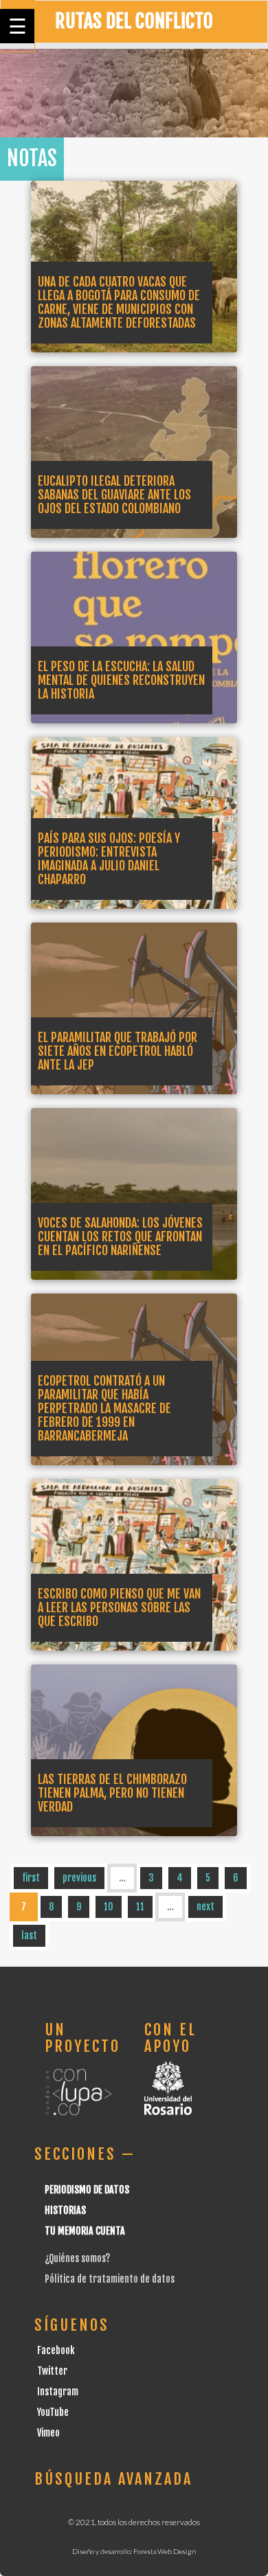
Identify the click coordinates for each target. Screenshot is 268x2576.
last (29, 1935)
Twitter (52, 2371)
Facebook (56, 2350)
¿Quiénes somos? (77, 2258)
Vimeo (48, 2433)
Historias (65, 2210)
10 (109, 1907)
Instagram (58, 2392)
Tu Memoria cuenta (85, 2231)
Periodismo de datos (87, 2190)
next (205, 1907)
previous (79, 1878)
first (31, 1878)
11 (140, 1907)
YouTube (53, 2412)
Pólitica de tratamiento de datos (110, 2279)
